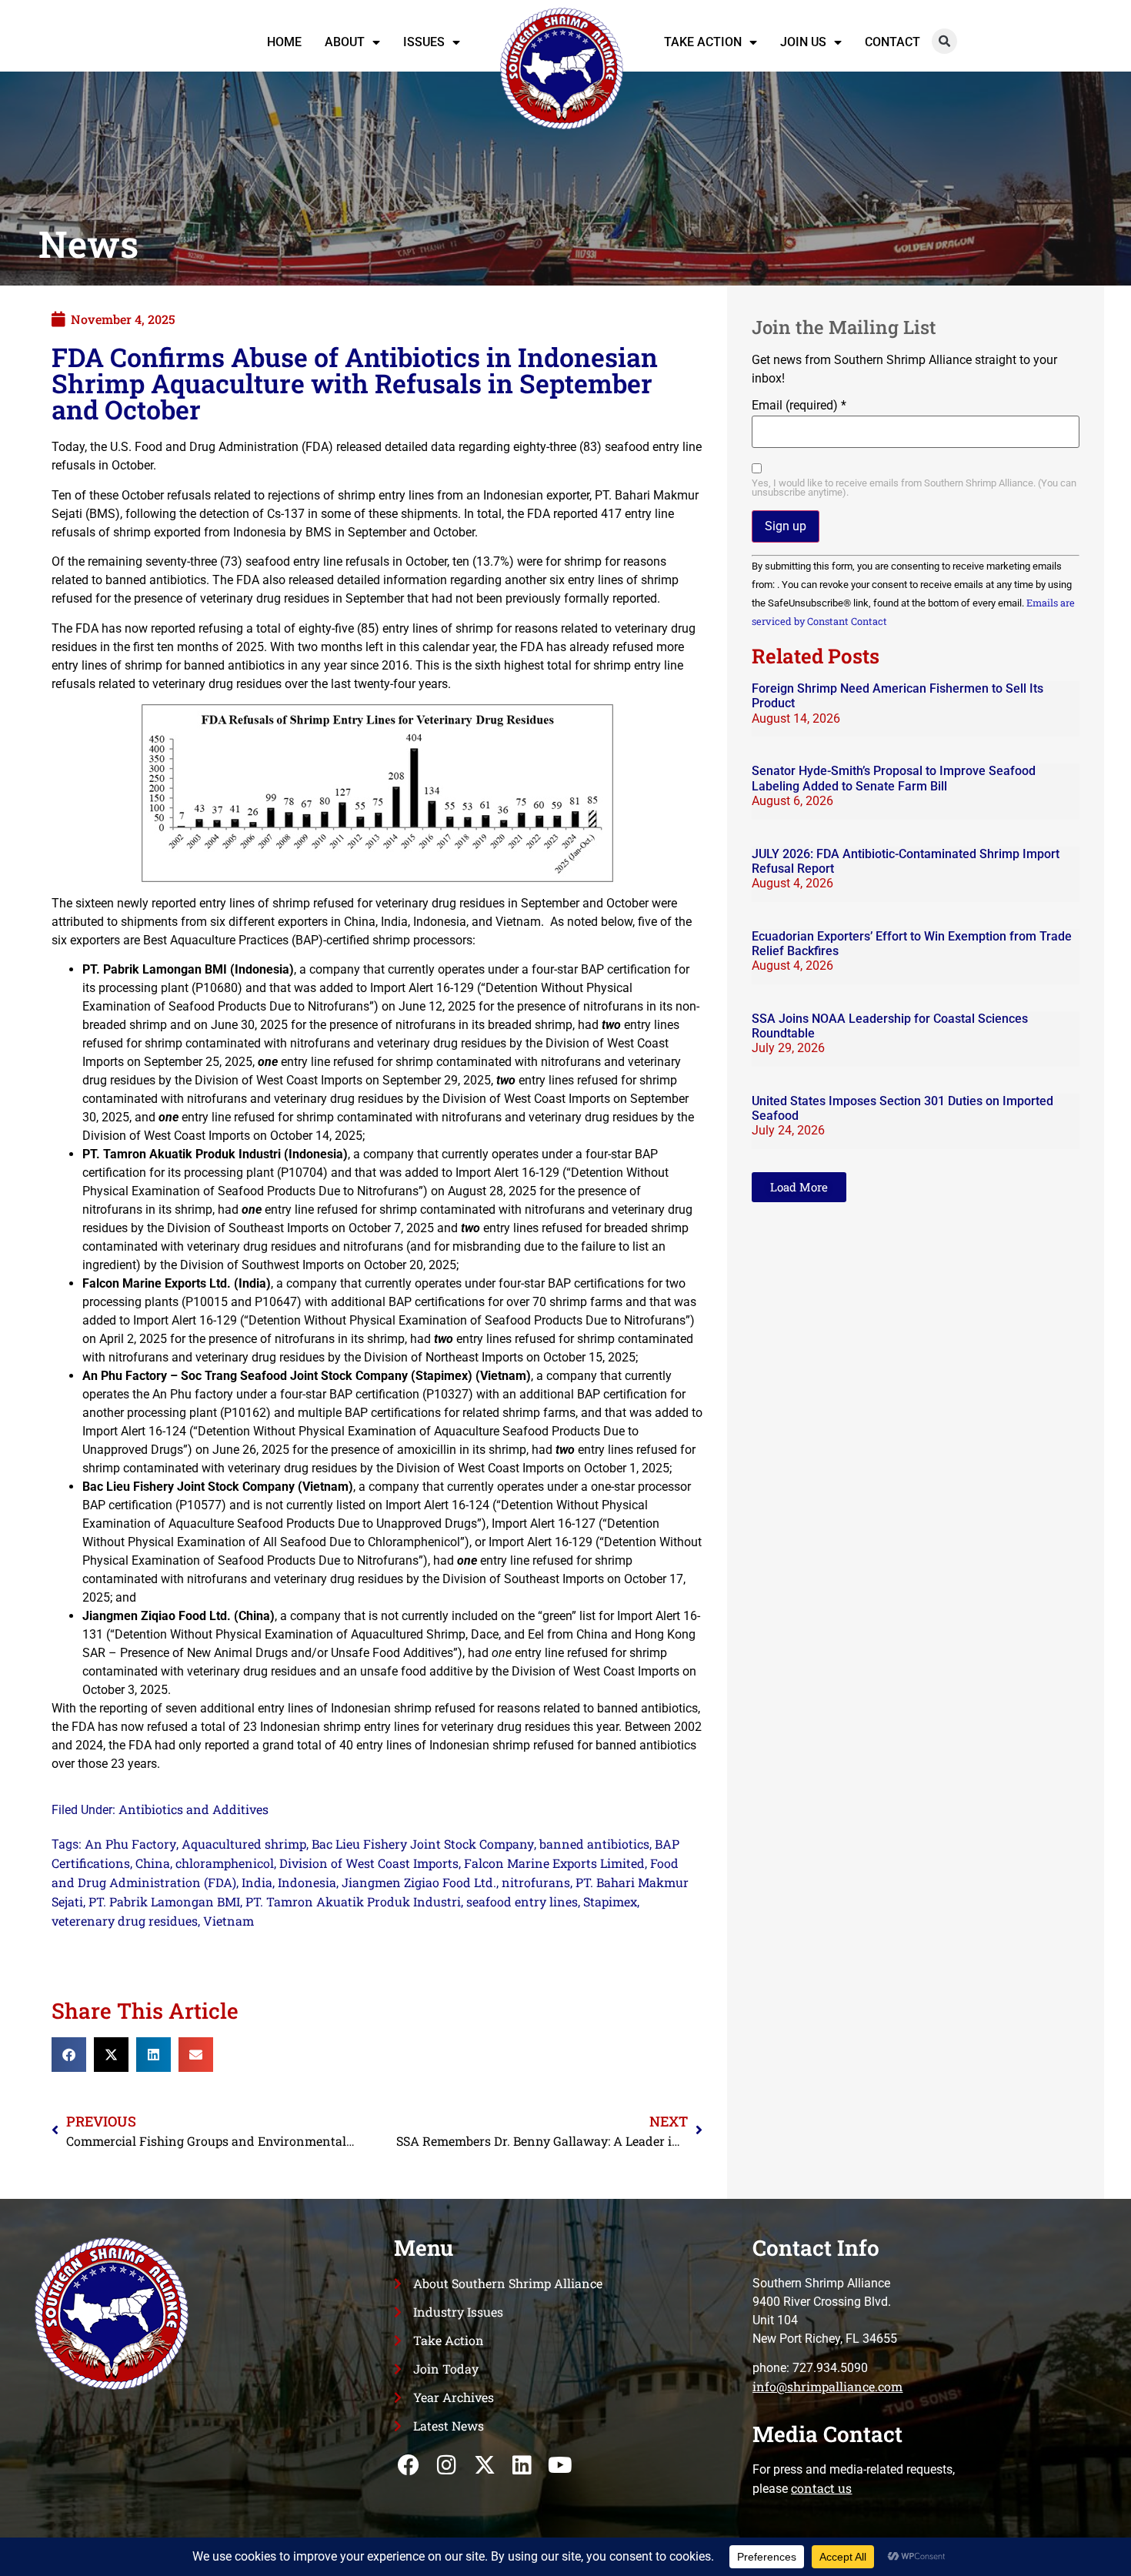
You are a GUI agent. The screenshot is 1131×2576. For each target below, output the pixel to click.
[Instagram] (447, 2466)
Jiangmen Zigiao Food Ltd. (419, 1882)
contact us (821, 2488)
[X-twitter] (484, 2466)
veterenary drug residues (125, 1921)
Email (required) (799, 406)
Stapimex (610, 1901)
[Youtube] (560, 2466)
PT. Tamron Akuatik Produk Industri (353, 1901)
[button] (944, 41)
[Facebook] (409, 2466)
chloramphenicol (225, 1863)
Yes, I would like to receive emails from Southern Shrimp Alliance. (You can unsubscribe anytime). (914, 489)
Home (284, 42)
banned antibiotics (594, 1844)
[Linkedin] (522, 2466)
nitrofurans (536, 1882)
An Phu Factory (130, 1844)
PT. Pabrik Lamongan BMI (164, 1901)
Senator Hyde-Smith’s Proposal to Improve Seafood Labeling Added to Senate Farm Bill (894, 778)
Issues (424, 42)
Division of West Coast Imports (369, 1863)
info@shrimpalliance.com (827, 2386)
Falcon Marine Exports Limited (554, 1863)
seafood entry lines (522, 1901)
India (257, 1882)
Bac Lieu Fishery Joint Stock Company (423, 1844)
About (345, 42)
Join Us (803, 42)
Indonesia (307, 1882)
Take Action (703, 42)
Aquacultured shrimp (244, 1844)
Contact (892, 42)
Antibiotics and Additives (194, 1809)
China (153, 1863)
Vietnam (229, 1921)
